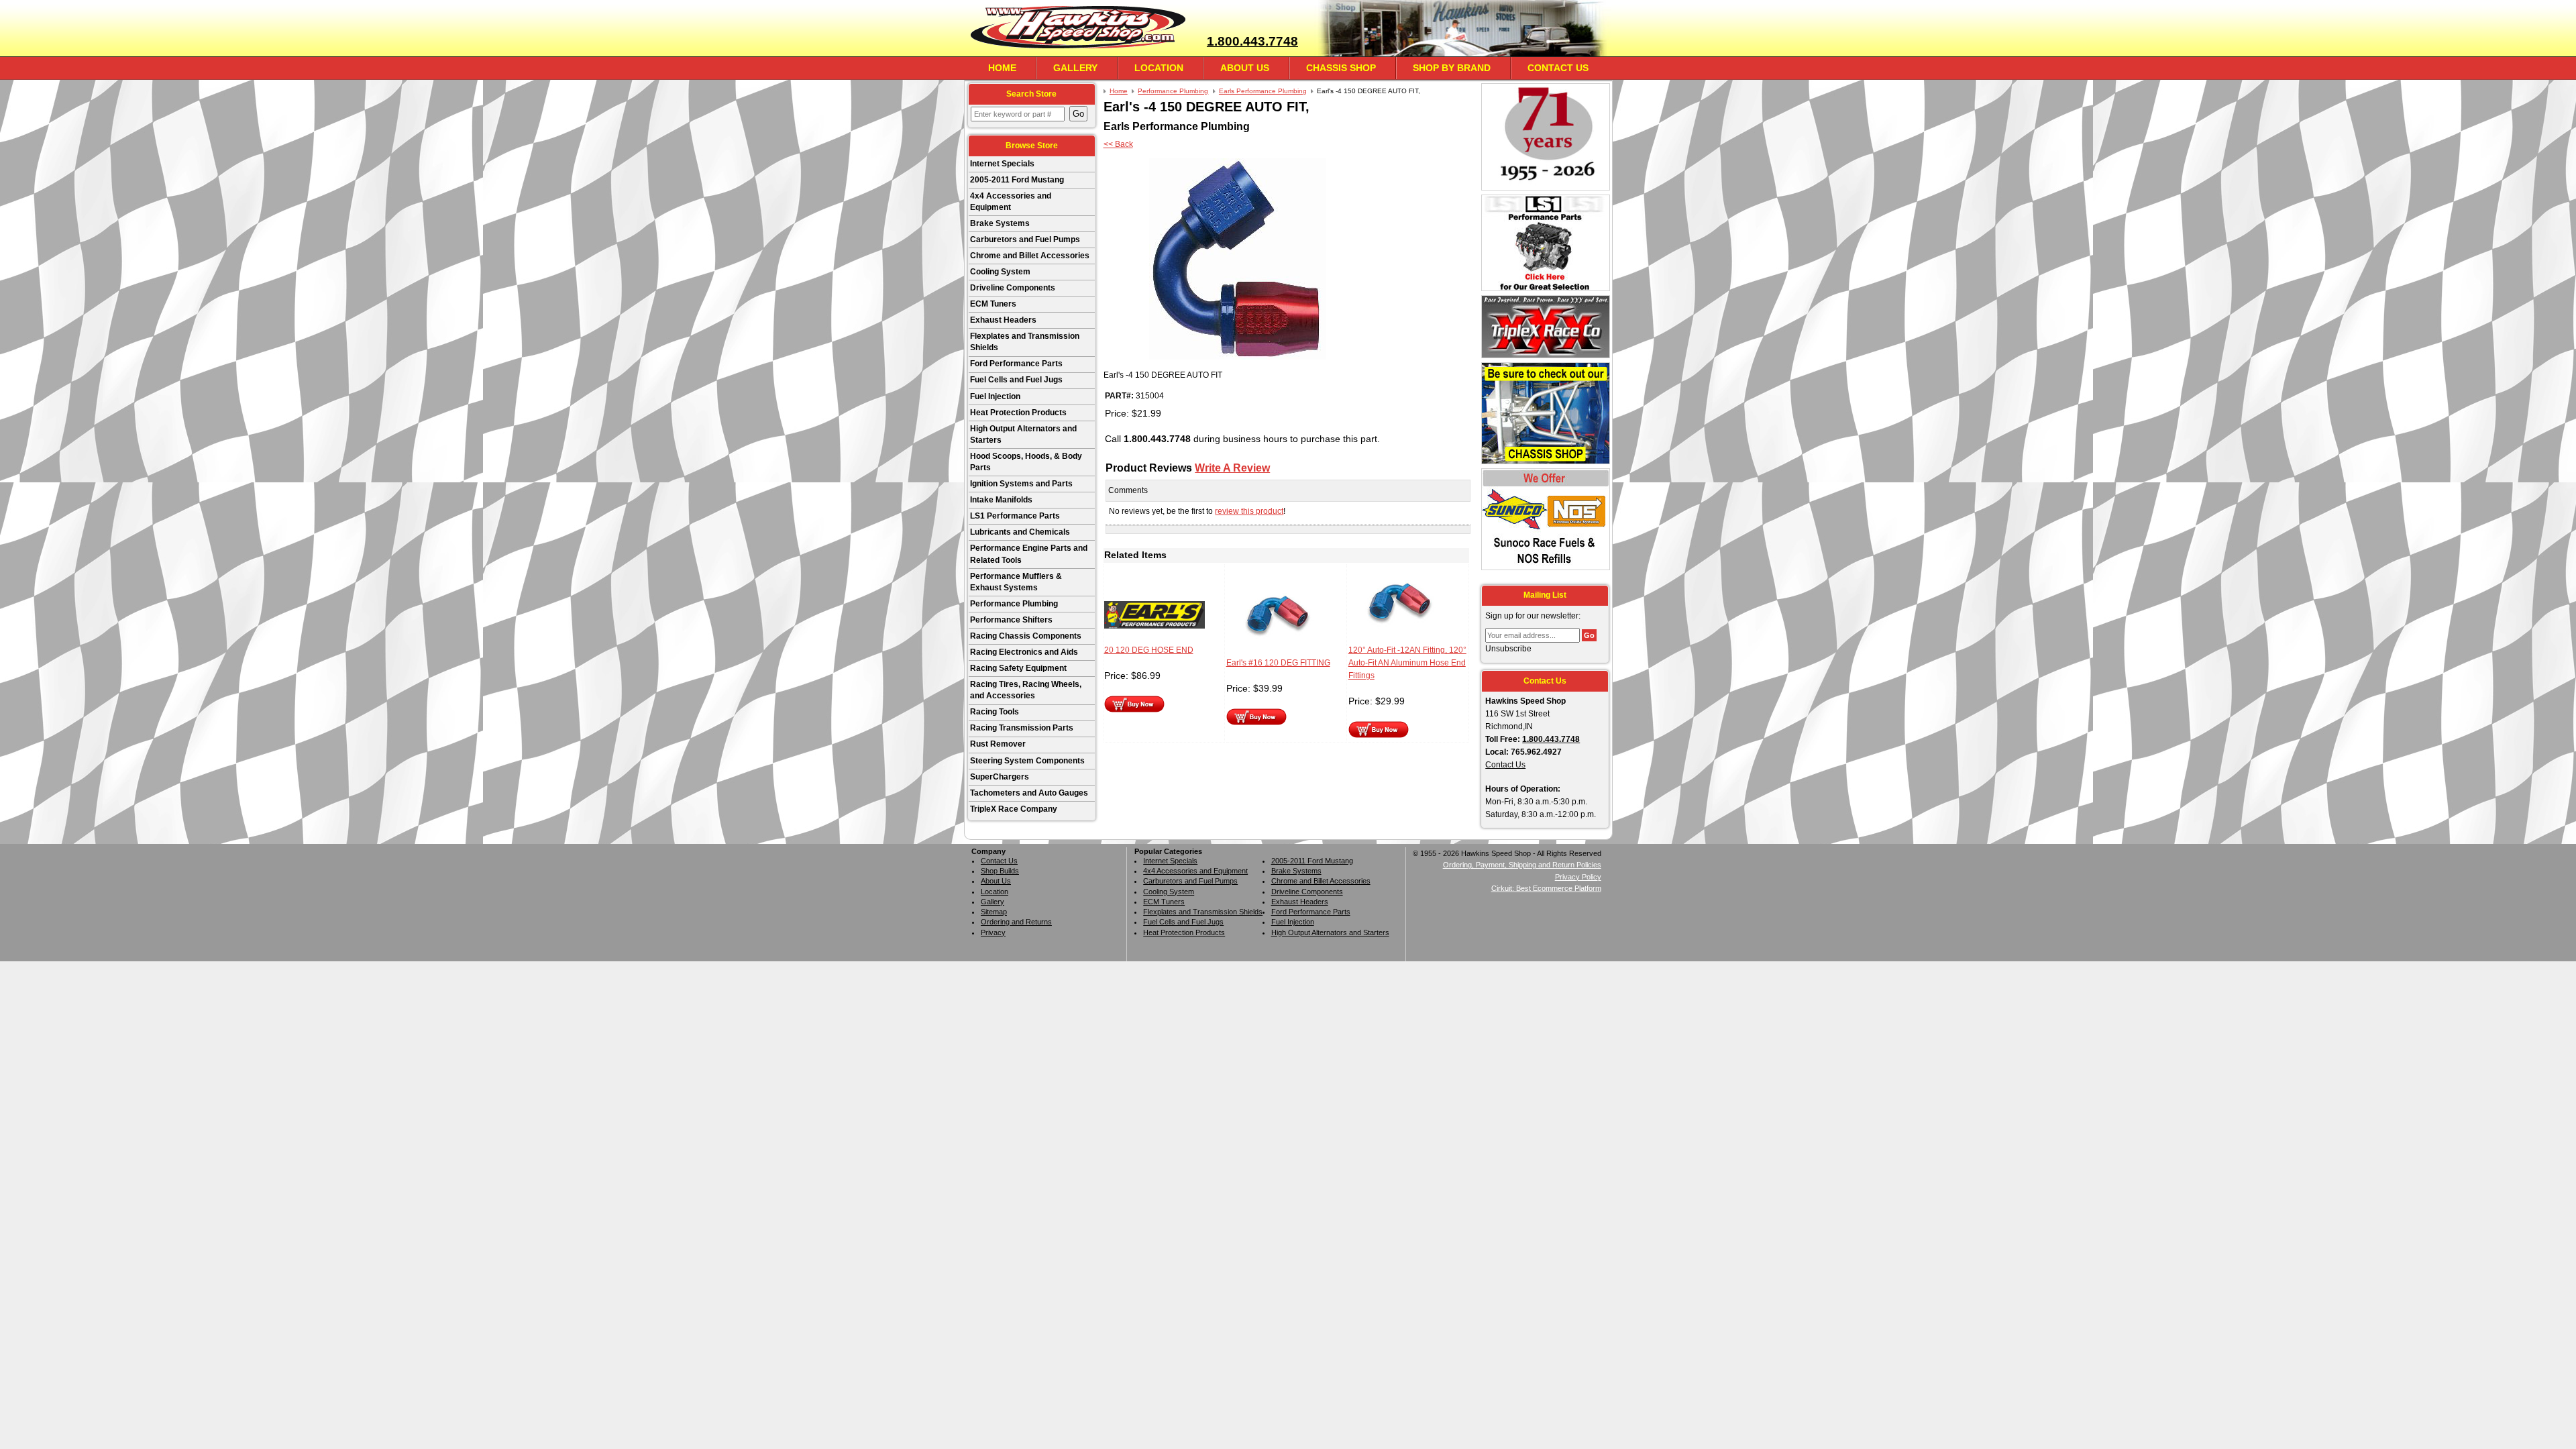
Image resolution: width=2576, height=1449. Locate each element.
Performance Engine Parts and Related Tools (1029, 554)
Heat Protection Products (1018, 413)
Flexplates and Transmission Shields (1025, 342)
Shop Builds (1000, 871)
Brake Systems (1000, 223)
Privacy (993, 932)
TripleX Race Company (1014, 809)
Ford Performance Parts (1016, 364)
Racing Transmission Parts (1022, 728)
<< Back (1118, 144)
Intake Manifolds (1001, 500)
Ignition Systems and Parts (1021, 484)
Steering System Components (1027, 761)
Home (1002, 68)
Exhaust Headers (1003, 320)
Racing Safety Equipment (1018, 668)
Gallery (1075, 68)
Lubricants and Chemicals (1020, 532)
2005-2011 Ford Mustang (1017, 180)
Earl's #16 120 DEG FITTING (1278, 663)
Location (1159, 68)
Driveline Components (1013, 288)
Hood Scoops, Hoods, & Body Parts (1026, 462)
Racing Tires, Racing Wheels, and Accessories (1026, 690)
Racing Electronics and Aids (1024, 652)
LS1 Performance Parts (1015, 516)
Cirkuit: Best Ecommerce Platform (1546, 888)
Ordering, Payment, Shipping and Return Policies (1522, 865)
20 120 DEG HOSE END (1149, 650)
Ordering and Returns (1016, 922)
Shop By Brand (1452, 68)
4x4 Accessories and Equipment (1011, 202)
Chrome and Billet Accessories (1030, 256)
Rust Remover (998, 744)
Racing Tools (995, 712)
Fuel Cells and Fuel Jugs (1016, 380)
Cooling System (1000, 272)
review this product (1249, 511)
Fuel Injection (995, 396)
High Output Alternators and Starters (1023, 434)
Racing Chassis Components (1026, 636)
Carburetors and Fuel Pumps (1025, 239)
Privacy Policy (1578, 877)
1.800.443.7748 (1252, 41)
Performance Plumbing (1014, 604)
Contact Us (1558, 68)
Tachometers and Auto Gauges (1029, 793)
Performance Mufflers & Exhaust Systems (1016, 582)
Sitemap (994, 912)
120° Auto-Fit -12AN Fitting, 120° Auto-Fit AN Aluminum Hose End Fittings (1407, 663)
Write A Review (1232, 468)
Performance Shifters (1011, 620)
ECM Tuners (993, 304)
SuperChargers (1000, 777)
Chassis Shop (1341, 68)
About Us (1245, 68)
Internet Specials (1002, 164)
